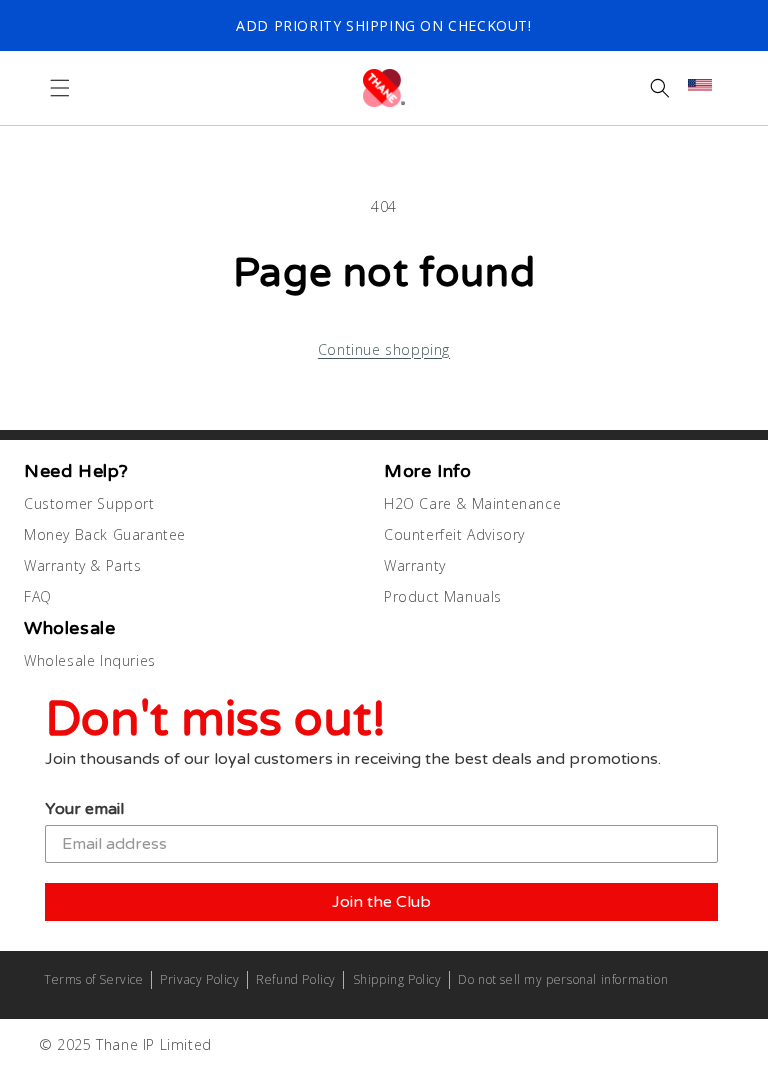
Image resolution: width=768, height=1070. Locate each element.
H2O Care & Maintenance (472, 503)
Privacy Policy (199, 979)
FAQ (38, 596)
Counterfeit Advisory (454, 534)
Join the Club (381, 902)
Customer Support (89, 503)
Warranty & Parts (83, 565)
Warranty (415, 565)
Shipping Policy (397, 979)
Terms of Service (94, 979)
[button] (60, 88)
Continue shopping (384, 349)
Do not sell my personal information (563, 979)
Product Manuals (443, 596)
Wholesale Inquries (90, 660)
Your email (84, 809)
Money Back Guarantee (105, 534)
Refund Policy (296, 979)
